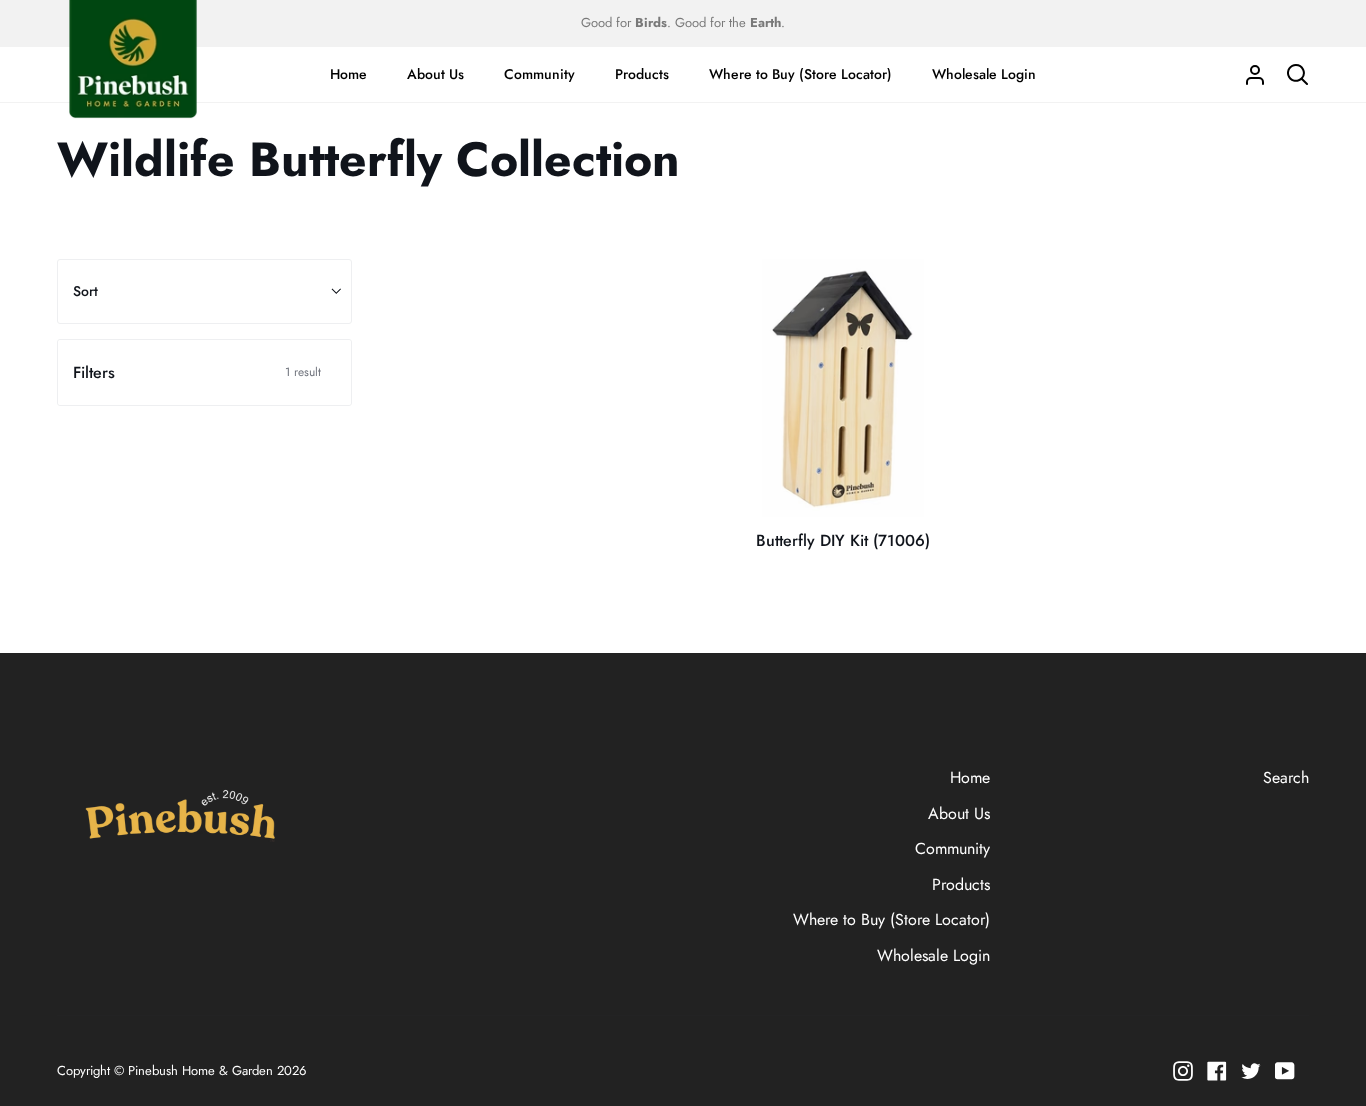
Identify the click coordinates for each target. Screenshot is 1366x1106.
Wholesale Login (933, 955)
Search (1286, 777)
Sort (85, 291)
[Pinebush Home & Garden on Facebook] (1217, 1071)
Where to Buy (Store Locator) (891, 919)
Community (952, 848)
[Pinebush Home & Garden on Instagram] (1183, 1071)
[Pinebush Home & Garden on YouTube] (1285, 1071)
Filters (197, 372)
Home (970, 777)
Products (961, 884)
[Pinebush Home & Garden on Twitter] (1251, 1071)
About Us (959, 813)
